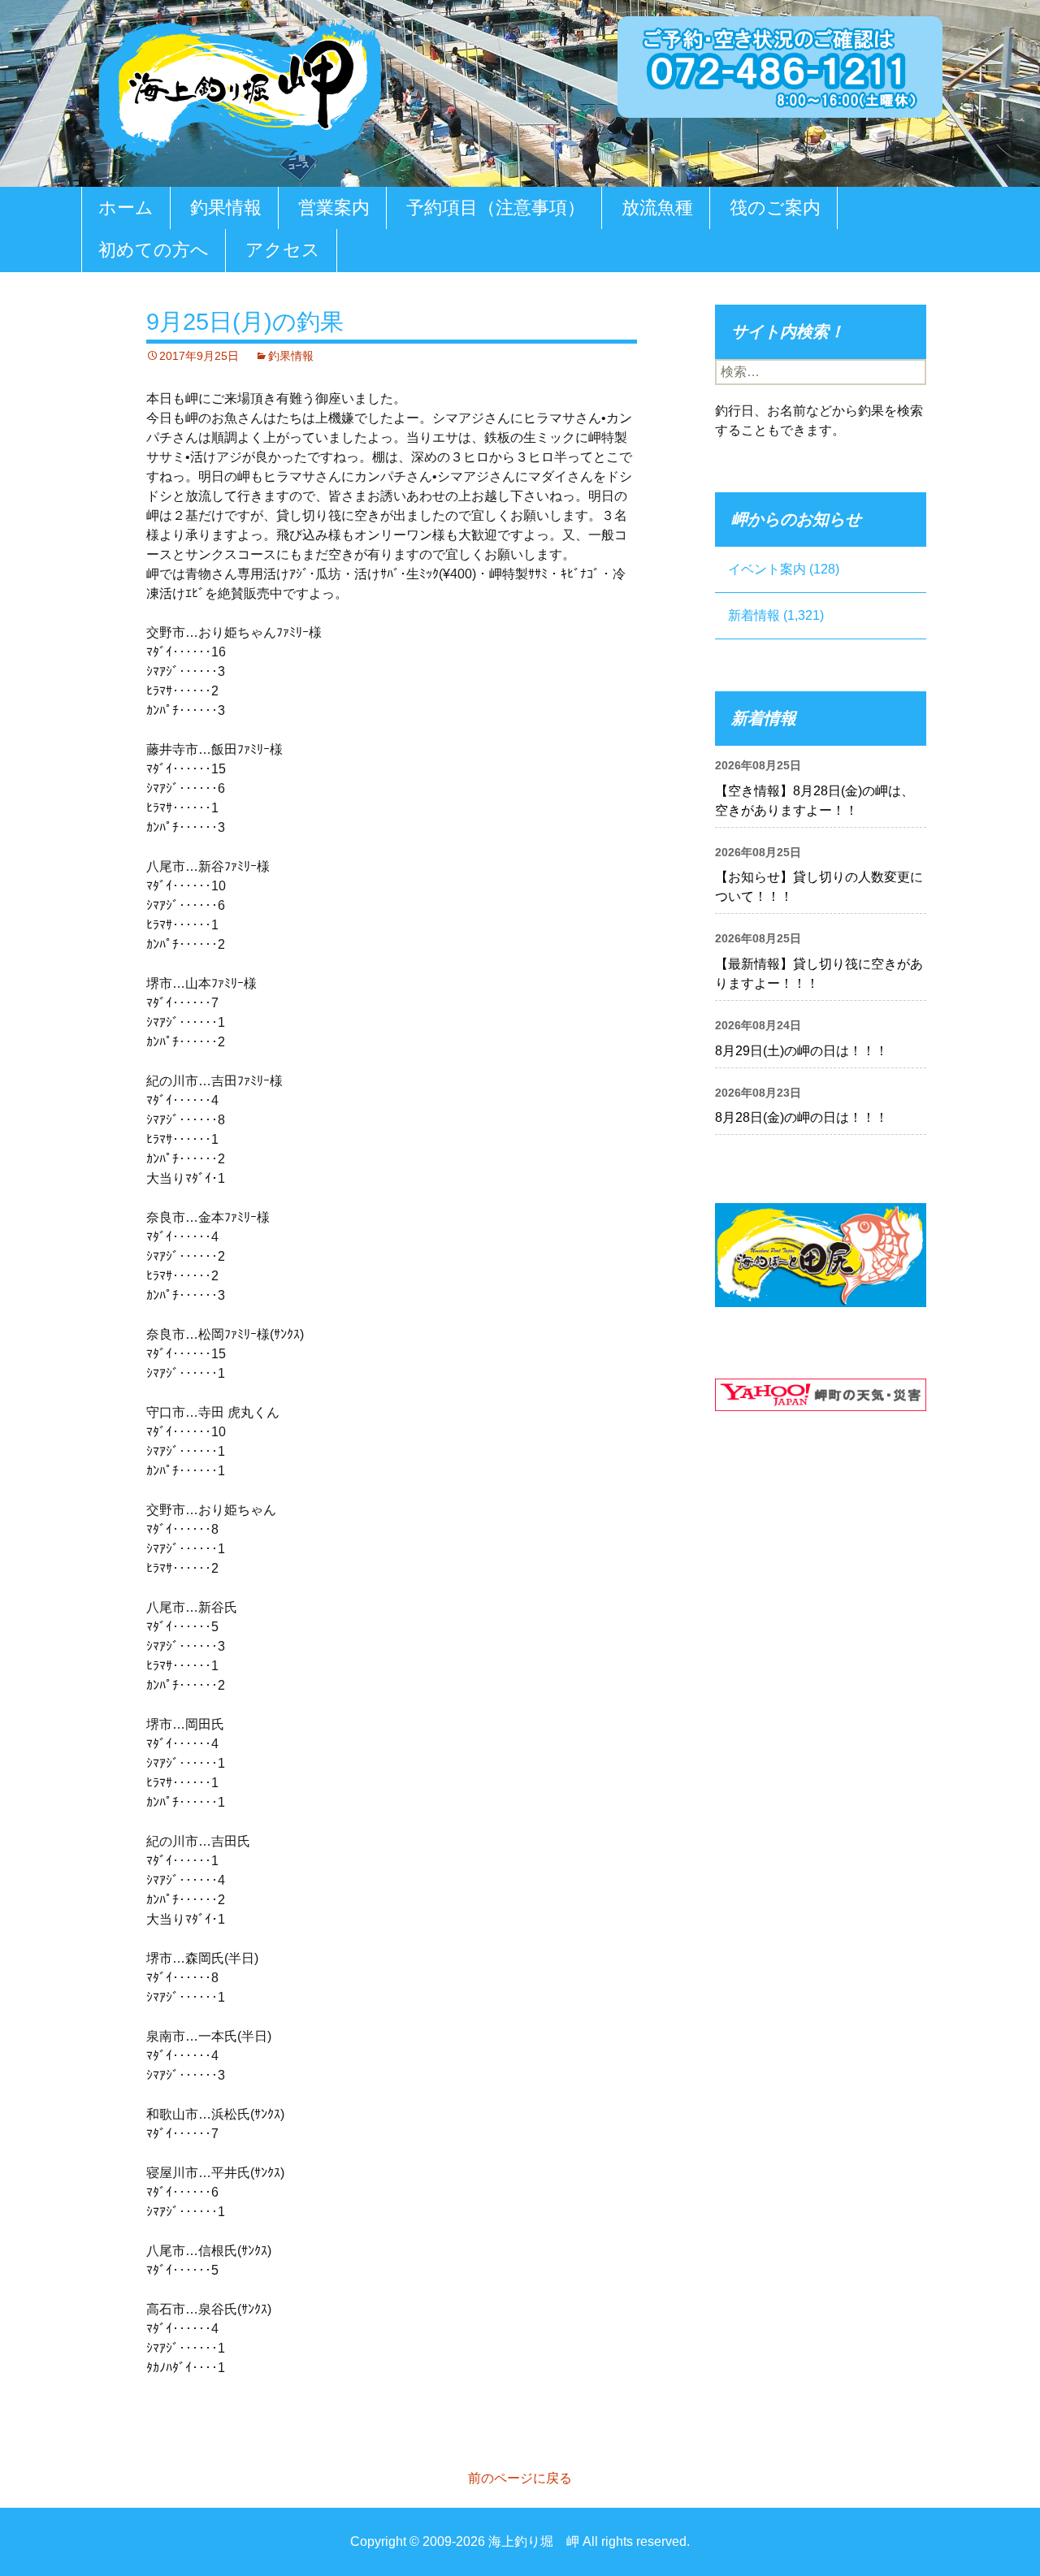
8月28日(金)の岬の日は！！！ (802, 1117)
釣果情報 (226, 208)
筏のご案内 (775, 208)
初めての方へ (154, 250)
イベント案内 (767, 569)
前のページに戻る (520, 2478)
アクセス (283, 250)
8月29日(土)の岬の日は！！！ (802, 1051)
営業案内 (334, 208)
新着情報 (754, 615)
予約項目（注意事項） (496, 208)
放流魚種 (657, 208)
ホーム (126, 208)
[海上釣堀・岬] (240, 87)
